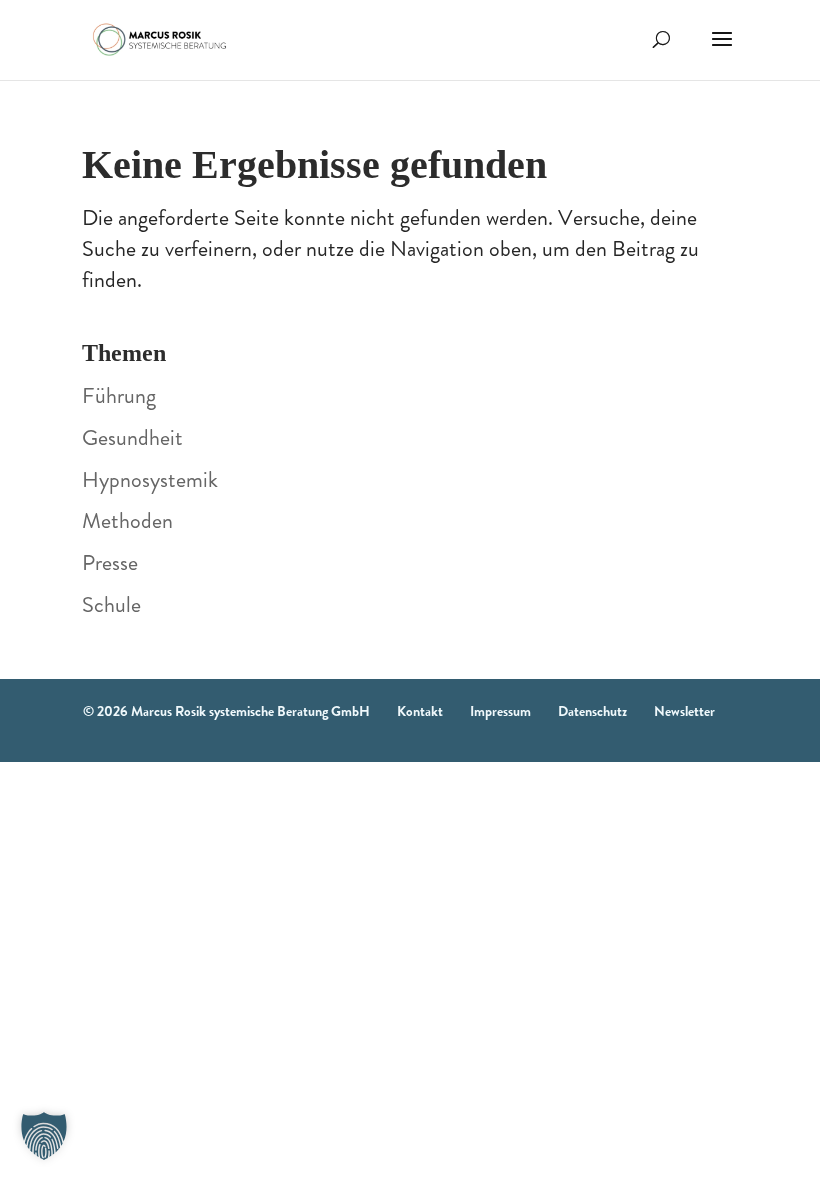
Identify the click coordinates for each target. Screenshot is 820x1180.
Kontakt (420, 711)
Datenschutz (592, 711)
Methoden (127, 520)
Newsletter (684, 711)
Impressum (500, 711)
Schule (111, 604)
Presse (110, 562)
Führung (119, 395)
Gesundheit (132, 437)
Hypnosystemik (150, 479)
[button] (44, 1136)
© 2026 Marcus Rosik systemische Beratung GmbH (226, 711)
